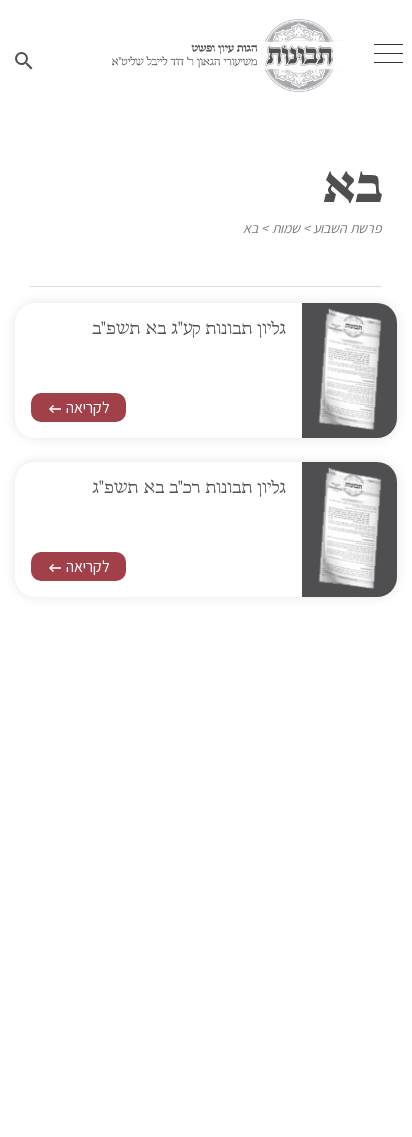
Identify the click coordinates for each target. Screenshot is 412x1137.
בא (250, 228)
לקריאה (78, 407)
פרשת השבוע (347, 228)
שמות (286, 228)
